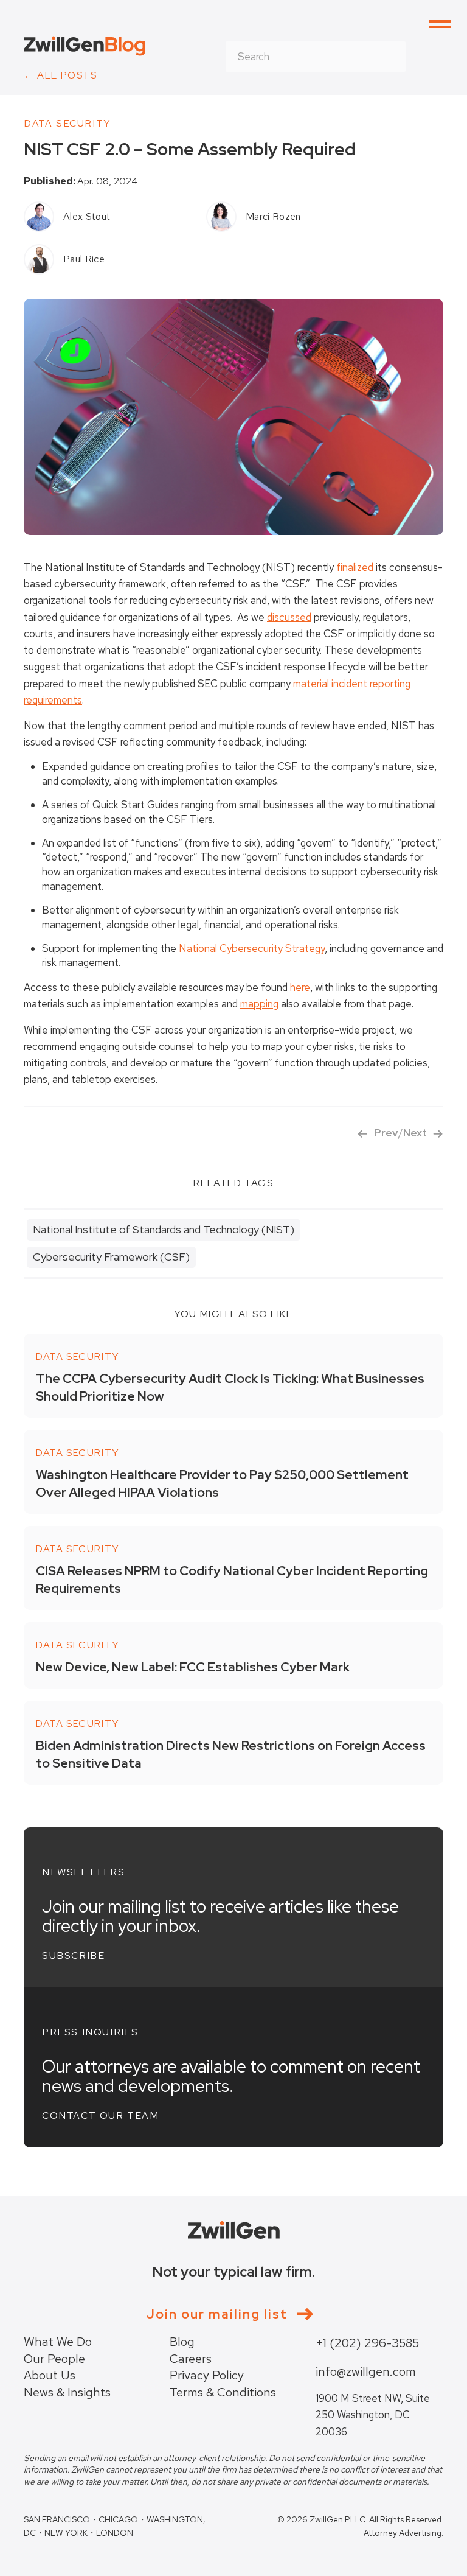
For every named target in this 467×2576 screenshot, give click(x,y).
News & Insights (67, 2392)
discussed (289, 617)
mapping (259, 1004)
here (300, 987)
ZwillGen (85, 46)
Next (415, 1133)
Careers (191, 2359)
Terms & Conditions (223, 2392)
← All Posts (61, 75)
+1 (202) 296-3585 (367, 2343)
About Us (50, 2375)
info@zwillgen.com (366, 2371)
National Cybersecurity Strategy (252, 948)
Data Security (67, 123)
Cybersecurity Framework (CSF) (111, 1257)
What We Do (58, 2342)
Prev (386, 1133)
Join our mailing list (217, 2314)
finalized (355, 567)
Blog (182, 2342)
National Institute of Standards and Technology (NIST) (164, 1229)
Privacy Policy (207, 2375)
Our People (54, 2359)
